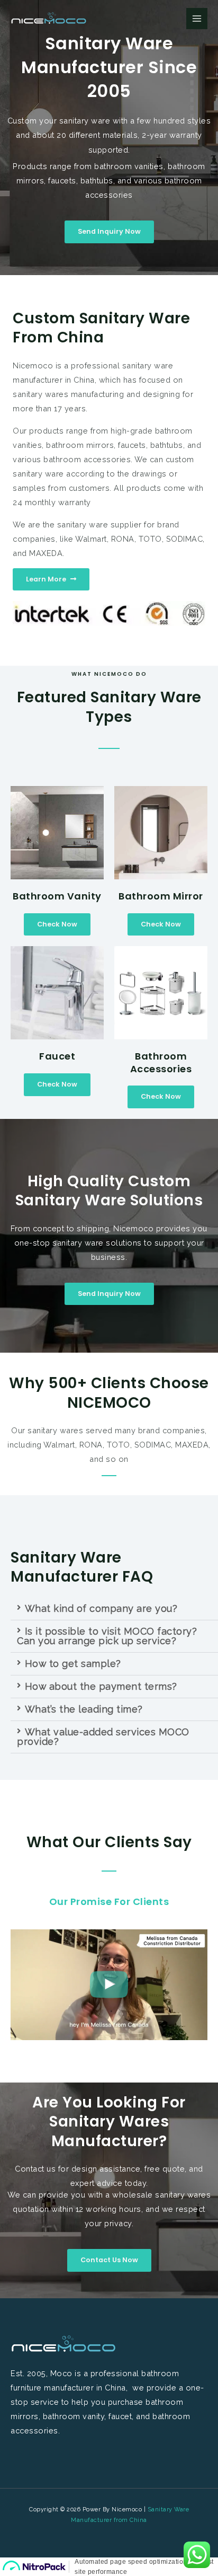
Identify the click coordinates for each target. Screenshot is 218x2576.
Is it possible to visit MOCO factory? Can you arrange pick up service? (107, 1636)
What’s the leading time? (84, 1709)
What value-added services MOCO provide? (103, 1737)
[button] (114, 1609)
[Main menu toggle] (197, 19)
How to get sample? (73, 1664)
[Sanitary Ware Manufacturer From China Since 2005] (49, 19)
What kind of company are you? (101, 1608)
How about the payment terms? (101, 1686)
